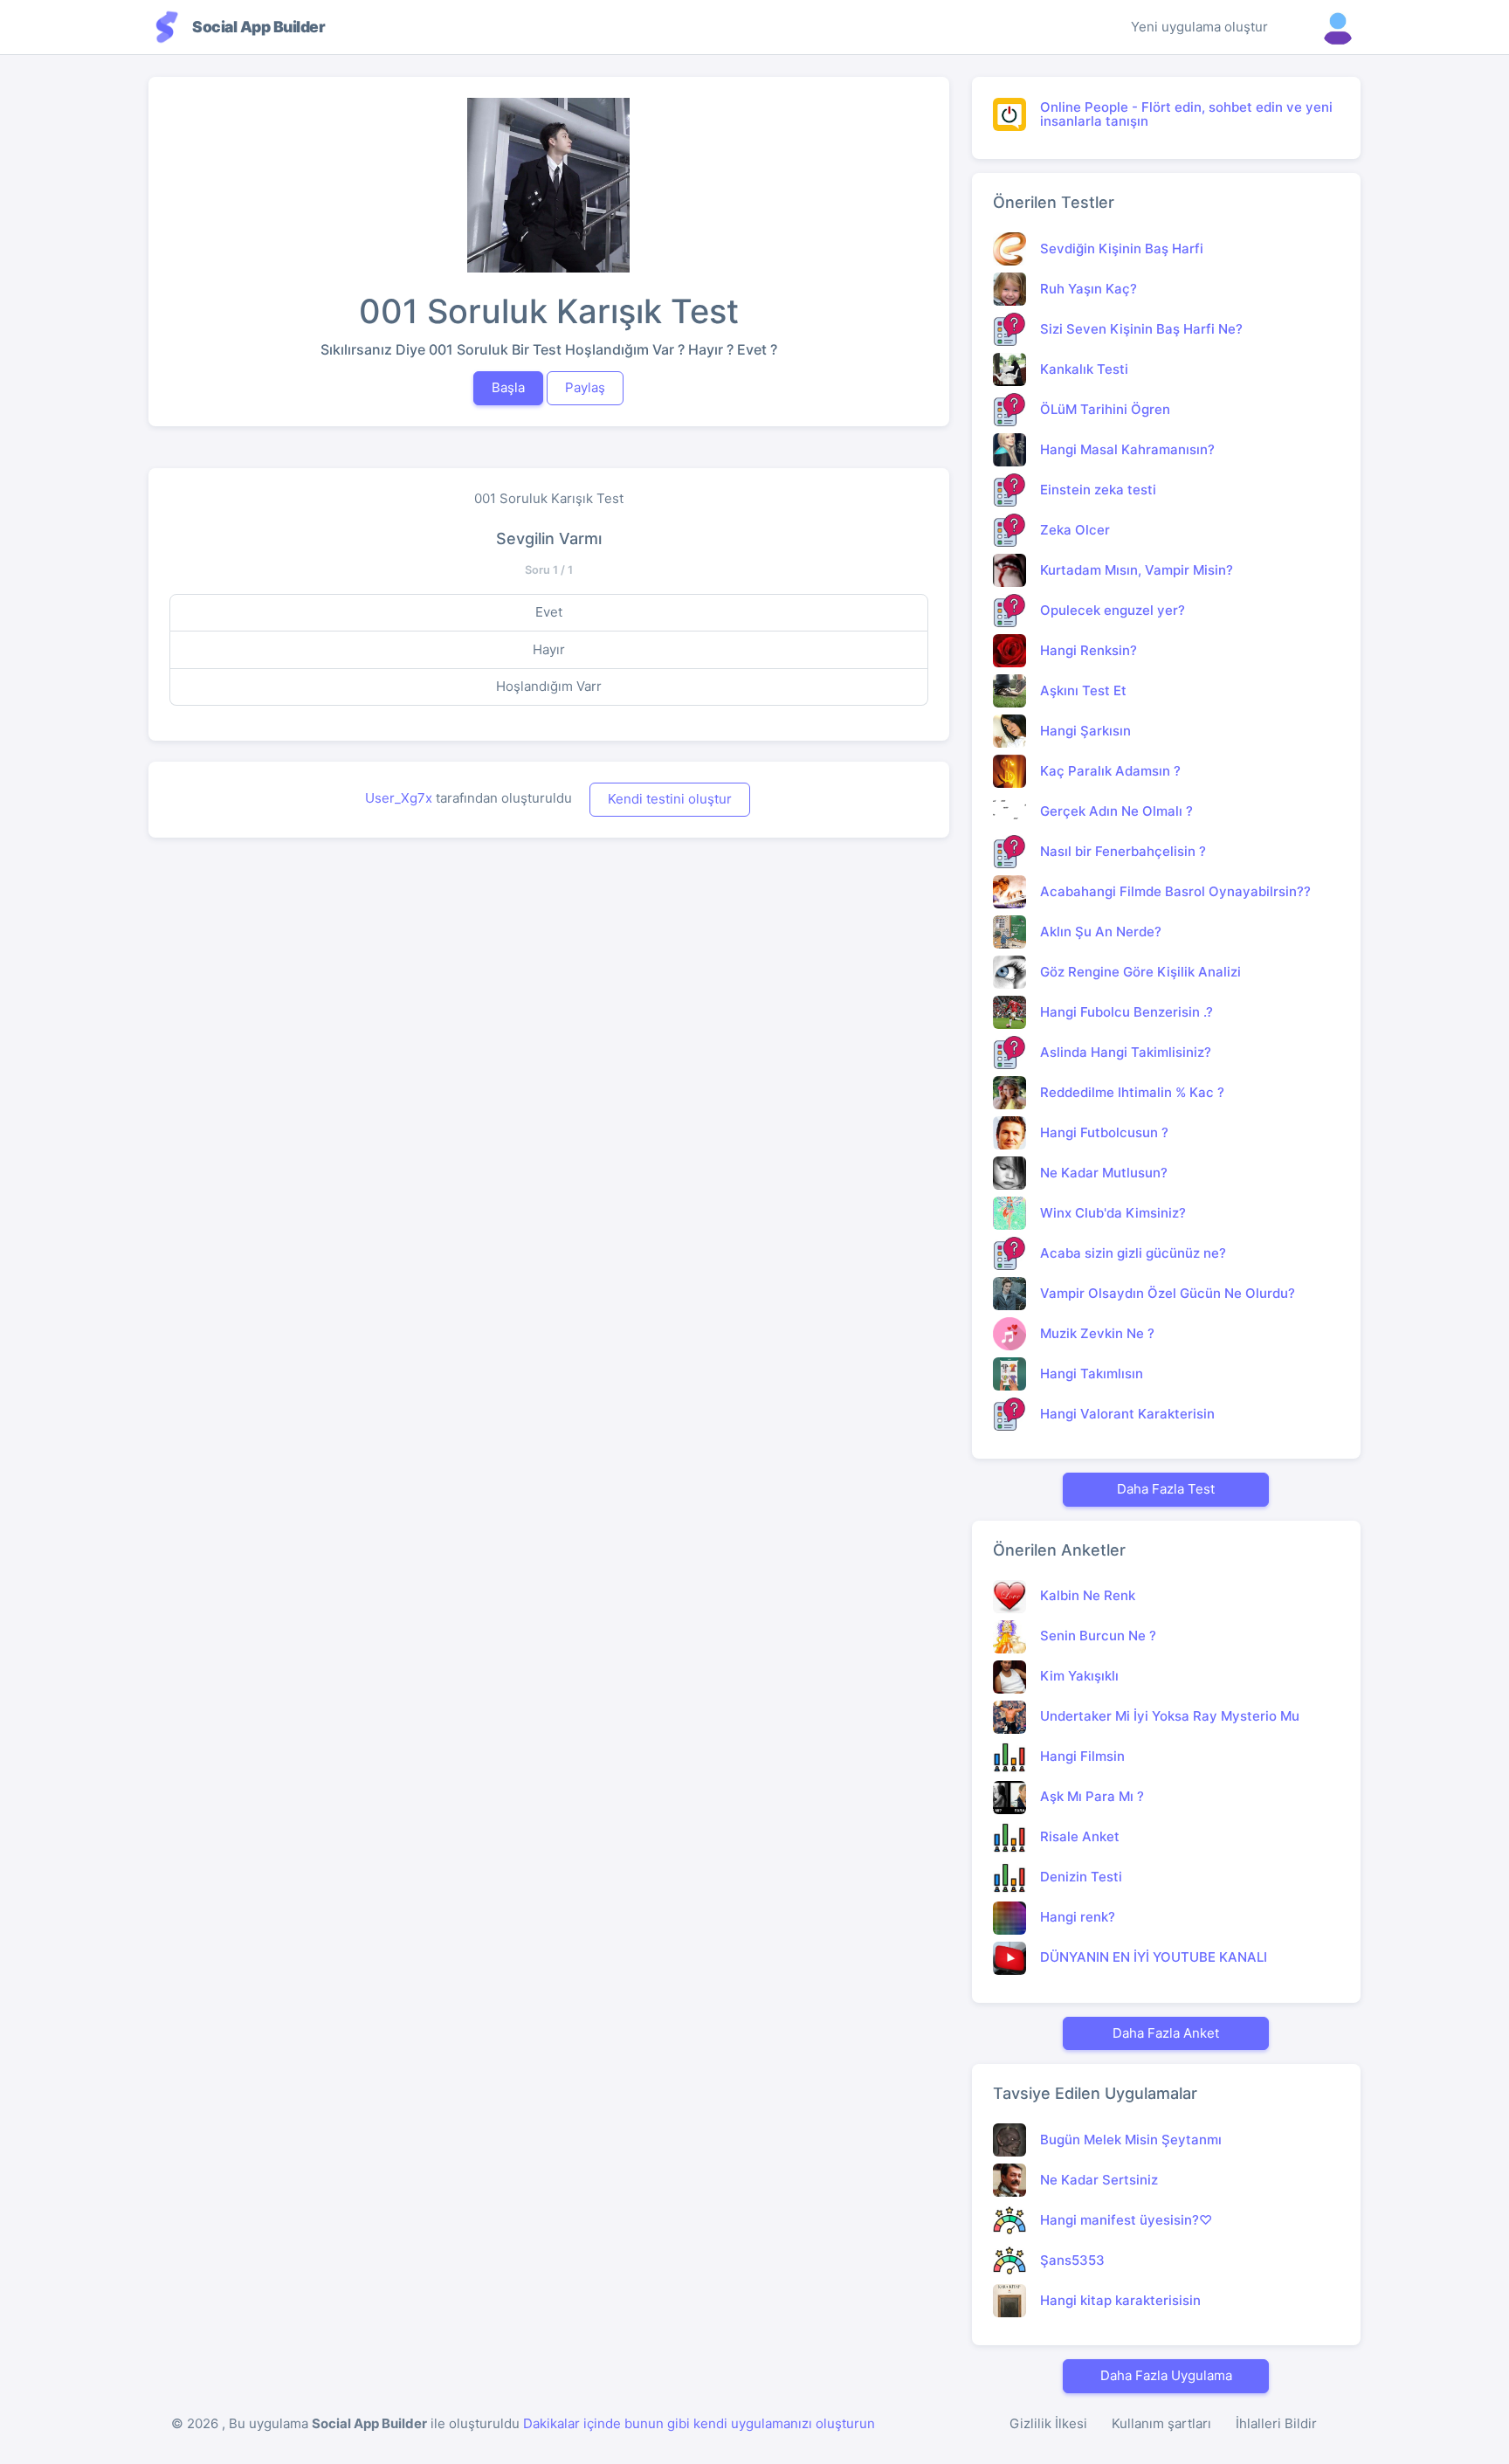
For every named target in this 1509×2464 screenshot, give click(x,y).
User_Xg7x (399, 798)
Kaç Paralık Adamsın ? (1110, 771)
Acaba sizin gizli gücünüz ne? (1133, 1253)
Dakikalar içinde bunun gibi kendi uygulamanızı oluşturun (699, 2423)
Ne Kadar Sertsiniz (1099, 2180)
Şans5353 (1072, 2260)
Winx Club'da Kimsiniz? (1113, 1213)
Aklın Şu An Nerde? (1101, 932)
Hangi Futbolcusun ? (1104, 1132)
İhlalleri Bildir (1276, 2423)
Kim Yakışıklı (1079, 1676)
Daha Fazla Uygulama (1166, 2375)
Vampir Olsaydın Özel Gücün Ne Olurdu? (1168, 1293)
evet (549, 612)
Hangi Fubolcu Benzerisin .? (1127, 1012)
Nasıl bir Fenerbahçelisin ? (1123, 851)
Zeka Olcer (1075, 530)
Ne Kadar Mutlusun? (1104, 1173)
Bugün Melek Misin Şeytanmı (1131, 2140)
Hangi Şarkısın (1085, 731)
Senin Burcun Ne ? (1098, 1636)
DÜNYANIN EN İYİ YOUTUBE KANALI (1154, 1957)
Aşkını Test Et (1083, 690)
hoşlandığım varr (549, 686)
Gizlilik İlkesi (1048, 2423)
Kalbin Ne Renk (1088, 1595)
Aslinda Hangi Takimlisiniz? (1126, 1052)
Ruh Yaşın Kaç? (1089, 289)
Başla (508, 387)
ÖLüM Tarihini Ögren (1105, 409)
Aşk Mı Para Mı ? (1092, 1796)
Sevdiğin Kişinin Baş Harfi (1122, 248)
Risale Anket (1080, 1836)
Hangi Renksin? (1089, 650)
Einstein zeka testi (1098, 490)
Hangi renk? (1078, 1917)
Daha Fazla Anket (1166, 2033)
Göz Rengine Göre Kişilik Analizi (1140, 972)
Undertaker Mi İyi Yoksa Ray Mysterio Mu (1170, 1716)
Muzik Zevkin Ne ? (1097, 1333)
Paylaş (585, 387)
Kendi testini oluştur (670, 799)
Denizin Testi (1081, 1877)
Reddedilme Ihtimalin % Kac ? (1132, 1092)
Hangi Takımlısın (1092, 1373)
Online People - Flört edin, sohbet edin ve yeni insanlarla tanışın (1186, 114)
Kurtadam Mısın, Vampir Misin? (1137, 570)
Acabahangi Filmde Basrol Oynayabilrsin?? (1175, 891)
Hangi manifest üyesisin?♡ (1126, 2220)
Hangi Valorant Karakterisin (1127, 1414)
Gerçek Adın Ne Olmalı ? (1116, 811)
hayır (549, 649)
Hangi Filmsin (1082, 1756)
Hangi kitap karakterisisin (1120, 2300)
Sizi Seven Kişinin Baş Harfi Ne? (1141, 329)
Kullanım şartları (1161, 2423)
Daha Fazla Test (1166, 1489)
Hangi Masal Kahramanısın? (1127, 449)
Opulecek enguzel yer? (1113, 610)
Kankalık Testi (1084, 369)
